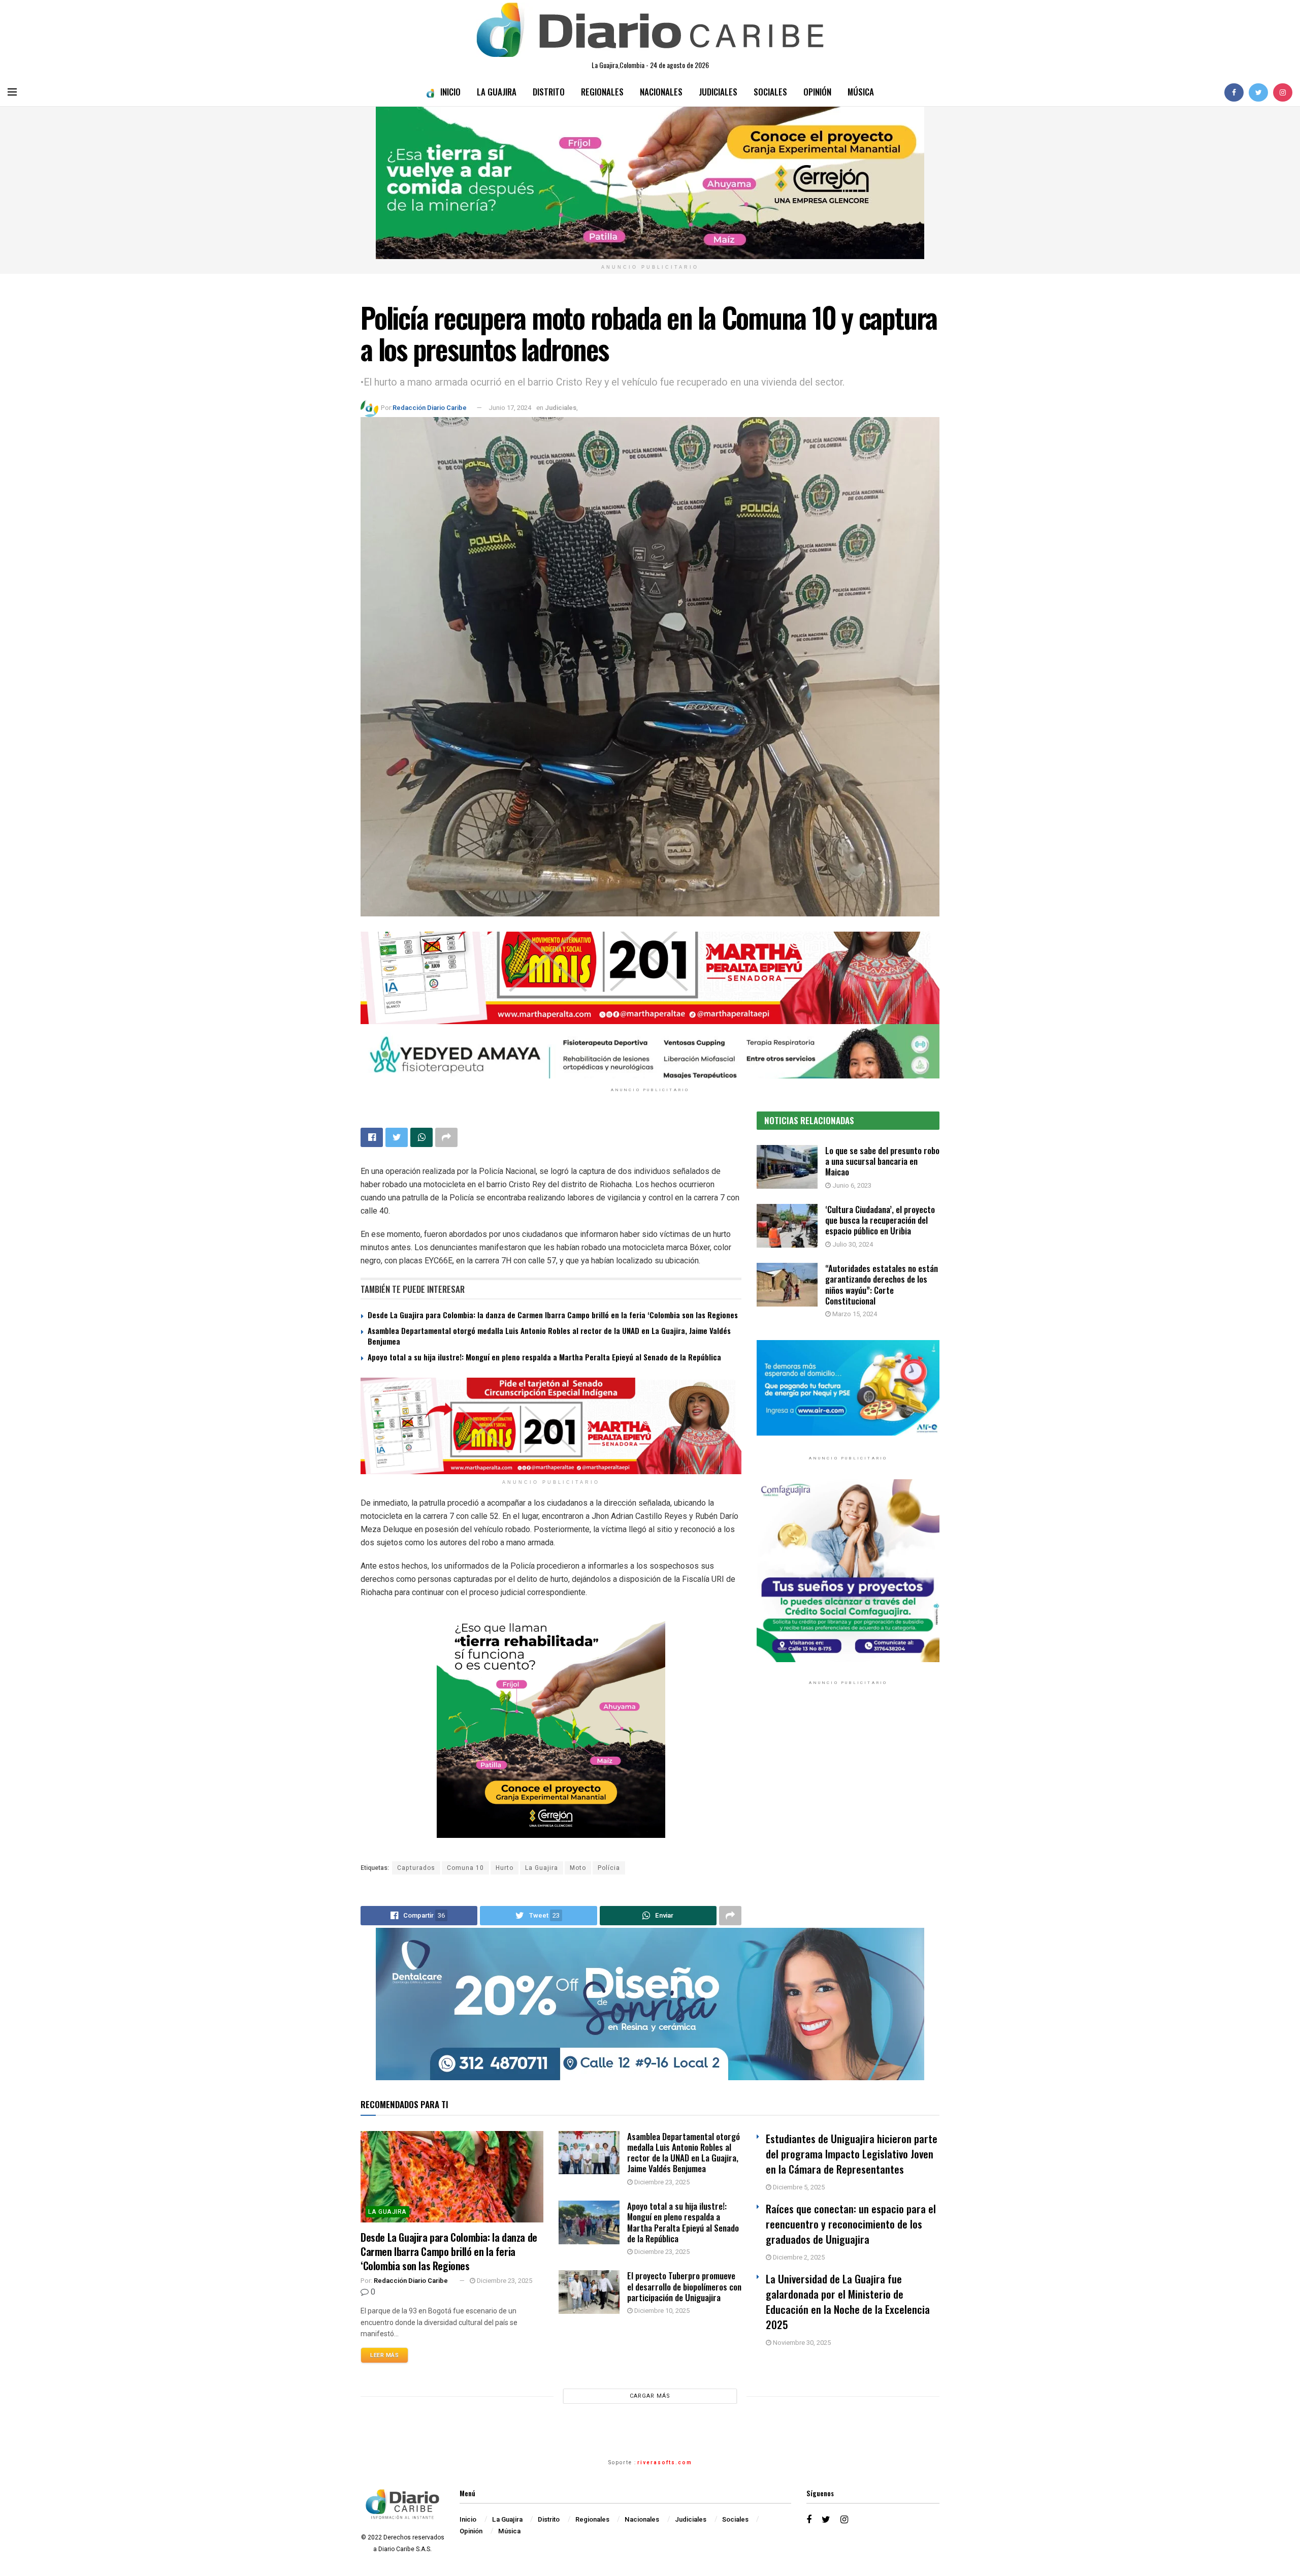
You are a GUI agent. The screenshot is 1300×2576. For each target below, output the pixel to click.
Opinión (817, 92)
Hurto (505, 1868)
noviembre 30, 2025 (801, 2343)
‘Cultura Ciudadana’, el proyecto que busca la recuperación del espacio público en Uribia (880, 1220)
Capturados (416, 1868)
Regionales (602, 92)
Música (861, 92)
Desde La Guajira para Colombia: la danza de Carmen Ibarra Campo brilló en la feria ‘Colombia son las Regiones (553, 1315)
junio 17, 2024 (510, 408)
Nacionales (661, 92)
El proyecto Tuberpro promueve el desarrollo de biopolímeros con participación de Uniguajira (684, 2286)
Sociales (770, 92)
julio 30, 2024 (852, 1244)
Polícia (609, 1868)
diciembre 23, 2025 (504, 2281)
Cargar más (650, 2396)
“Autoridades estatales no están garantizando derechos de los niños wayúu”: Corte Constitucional (882, 1284)
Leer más (384, 2355)
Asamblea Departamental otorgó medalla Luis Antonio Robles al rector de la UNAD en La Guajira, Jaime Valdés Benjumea (549, 1336)
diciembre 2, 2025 (798, 2257)
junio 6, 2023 (851, 1185)
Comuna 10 (465, 1868)
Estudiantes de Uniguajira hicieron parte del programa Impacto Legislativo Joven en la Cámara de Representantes (852, 2154)
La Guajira (497, 92)
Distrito (549, 92)
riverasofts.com (665, 2463)
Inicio (450, 92)
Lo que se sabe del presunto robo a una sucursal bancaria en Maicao (882, 1161)
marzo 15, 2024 (854, 1314)
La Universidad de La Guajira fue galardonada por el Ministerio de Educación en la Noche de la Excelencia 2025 (848, 2301)
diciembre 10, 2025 (661, 2311)
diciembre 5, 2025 (798, 2187)
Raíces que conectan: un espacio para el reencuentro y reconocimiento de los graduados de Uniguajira (851, 2224)
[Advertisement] (848, 1798)
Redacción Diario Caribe (430, 408)
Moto (578, 1868)
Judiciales (718, 92)
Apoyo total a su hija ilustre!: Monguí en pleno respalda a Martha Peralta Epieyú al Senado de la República (544, 1357)
